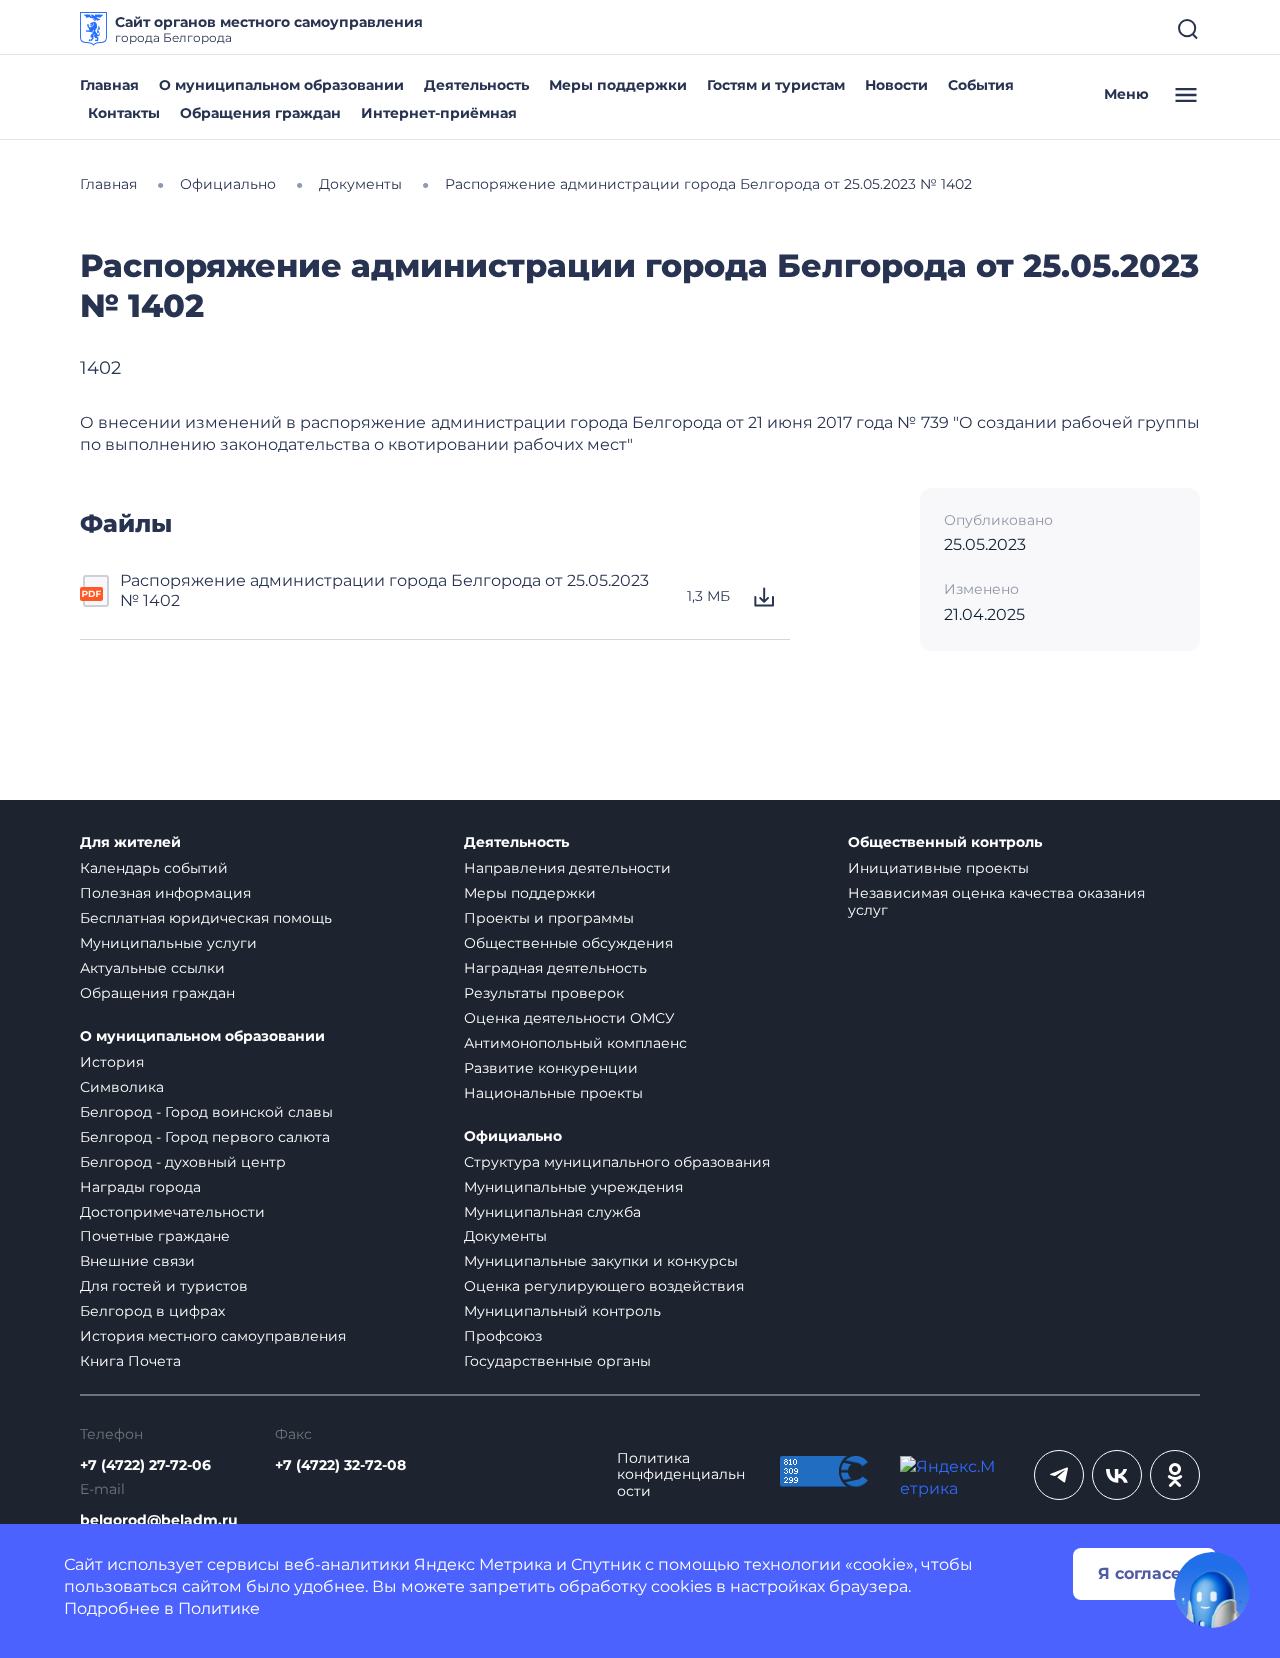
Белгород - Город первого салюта (205, 1137)
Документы (505, 1236)
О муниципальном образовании (281, 85)
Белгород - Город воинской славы (206, 1112)
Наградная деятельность (555, 968)
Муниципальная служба (552, 1212)
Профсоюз (503, 1336)
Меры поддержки (618, 85)
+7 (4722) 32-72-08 (340, 1465)
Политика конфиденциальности (681, 1475)
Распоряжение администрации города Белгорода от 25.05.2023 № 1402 (384, 590)
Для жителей (130, 842)
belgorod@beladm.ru (159, 1520)
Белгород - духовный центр (183, 1162)
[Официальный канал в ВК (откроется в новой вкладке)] (1117, 1475)
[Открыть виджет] (1212, 1590)
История (112, 1062)
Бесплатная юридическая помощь (206, 918)
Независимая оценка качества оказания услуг (996, 901)
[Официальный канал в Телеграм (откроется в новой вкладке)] (1059, 1475)
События (981, 85)
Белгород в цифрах (152, 1311)
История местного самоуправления (213, 1336)
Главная (109, 85)
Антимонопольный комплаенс (575, 1043)
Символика (122, 1087)
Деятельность (476, 85)
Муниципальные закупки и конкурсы (601, 1261)
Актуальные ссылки (152, 968)
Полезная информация (165, 893)
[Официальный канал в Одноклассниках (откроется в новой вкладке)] (1175, 1475)
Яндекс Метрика (483, 1564)
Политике (219, 1608)
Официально (513, 1136)
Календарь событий (154, 868)
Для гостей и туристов (164, 1286)
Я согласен (1145, 1573)
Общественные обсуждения (568, 943)
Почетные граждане (155, 1236)
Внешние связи (137, 1261)
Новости (896, 85)
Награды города (140, 1187)
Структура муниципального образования (617, 1162)
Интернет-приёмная (439, 113)
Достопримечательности (172, 1212)
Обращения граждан (260, 113)
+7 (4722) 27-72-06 (145, 1465)
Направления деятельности (567, 868)
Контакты (124, 113)
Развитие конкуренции (551, 1068)
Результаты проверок (544, 993)
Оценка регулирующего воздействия (604, 1286)
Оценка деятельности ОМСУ (569, 1018)
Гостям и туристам (776, 85)
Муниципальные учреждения (573, 1187)
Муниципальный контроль (562, 1311)
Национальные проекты (553, 1093)
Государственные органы (557, 1361)
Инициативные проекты (938, 868)
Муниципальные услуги (168, 943)
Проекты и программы (549, 918)
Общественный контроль (945, 842)
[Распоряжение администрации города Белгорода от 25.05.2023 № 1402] (96, 597)
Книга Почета (130, 1361)
